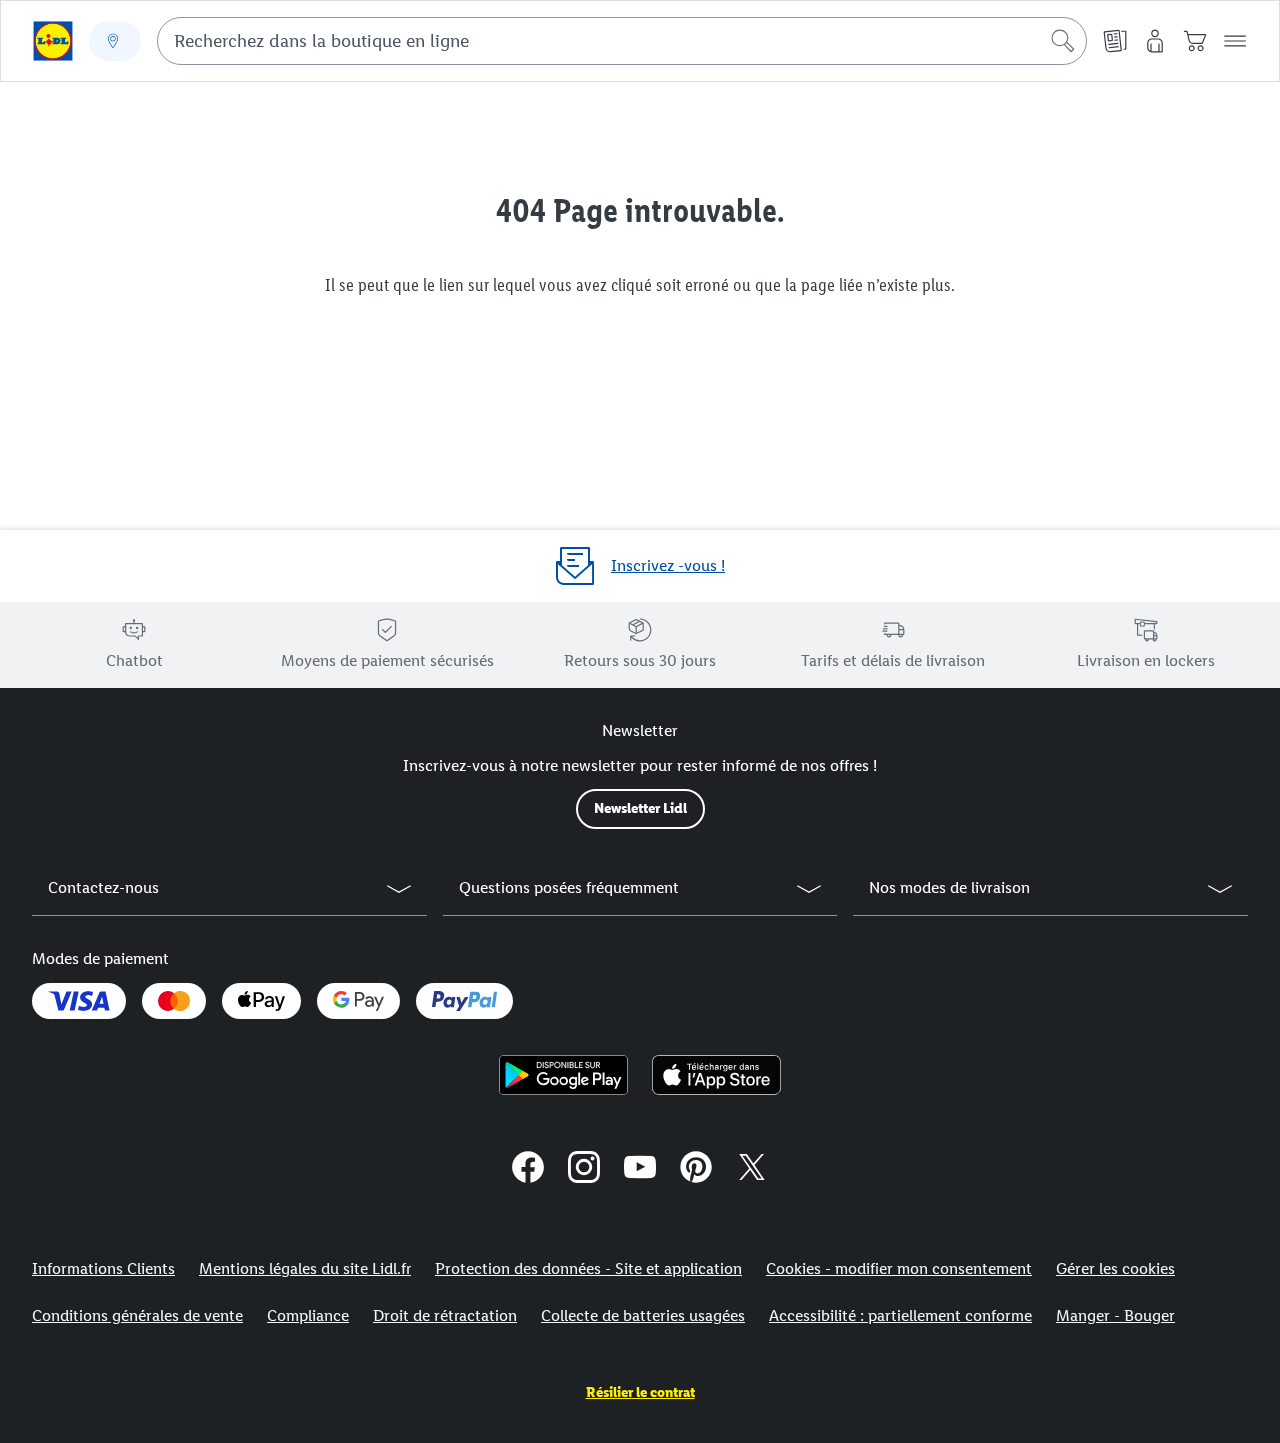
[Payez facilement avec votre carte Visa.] (79, 1001)
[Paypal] (464, 1001)
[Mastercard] (174, 1001)
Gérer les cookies (1115, 1268)
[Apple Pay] (261, 1001)
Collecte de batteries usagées (643, 1315)
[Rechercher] (1063, 41)
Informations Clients (103, 1268)
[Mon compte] (1155, 41)
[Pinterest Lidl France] (696, 1170)
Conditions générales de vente (137, 1315)
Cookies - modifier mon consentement (899, 1268)
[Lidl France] (640, 1170)
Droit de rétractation (445, 1315)
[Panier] (1195, 41)
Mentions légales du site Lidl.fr (305, 1268)
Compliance (308, 1315)
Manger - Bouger (1115, 1315)
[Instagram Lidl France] (584, 1170)
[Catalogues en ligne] (1115, 41)
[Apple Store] (716, 1075)
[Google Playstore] (563, 1075)
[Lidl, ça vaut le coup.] (53, 41)
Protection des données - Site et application (588, 1268)
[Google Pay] (358, 1001)
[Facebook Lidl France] (528, 1170)
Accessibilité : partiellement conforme (900, 1315)
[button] (1235, 41)
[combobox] (622, 41)
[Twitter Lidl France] (752, 1170)
